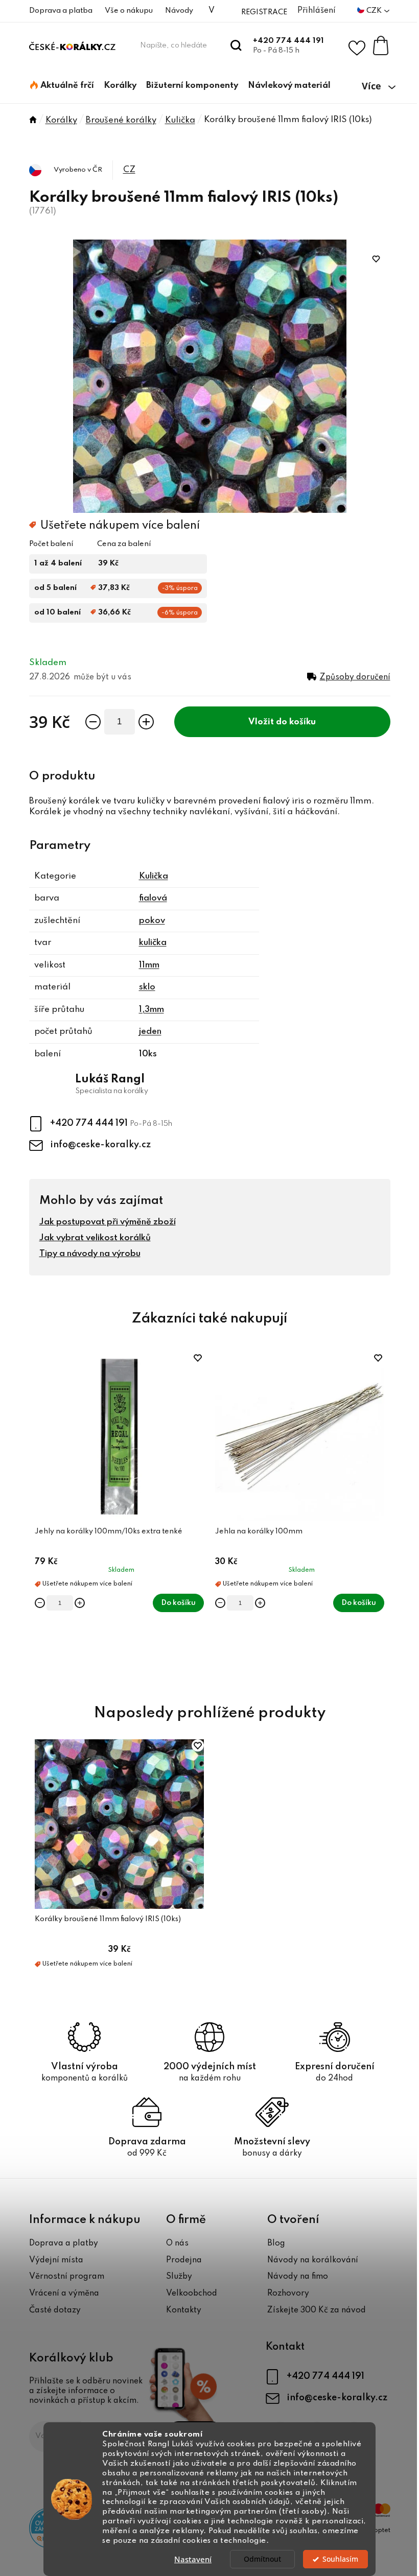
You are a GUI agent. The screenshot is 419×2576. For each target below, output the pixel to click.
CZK (375, 11)
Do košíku (296, 722)
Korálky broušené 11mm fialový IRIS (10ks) (108, 1919)
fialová (153, 898)
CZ (129, 170)
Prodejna (184, 2260)
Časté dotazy (55, 2310)
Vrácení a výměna (64, 2294)
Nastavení (193, 2559)
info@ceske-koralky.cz (100, 1145)
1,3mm (152, 1010)
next (382, 1516)
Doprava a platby (64, 2243)
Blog (276, 2243)
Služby (179, 2277)
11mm (149, 965)
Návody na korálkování (313, 2260)
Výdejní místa (56, 2260)
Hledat (236, 45)
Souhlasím (340, 2559)
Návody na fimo (298, 2277)
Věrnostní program (67, 2277)
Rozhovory (288, 2294)
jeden (150, 1032)
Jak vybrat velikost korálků (95, 1238)
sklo (147, 987)
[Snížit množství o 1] (93, 722)
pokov (152, 921)
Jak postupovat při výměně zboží (108, 1222)
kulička (153, 943)
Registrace (264, 12)
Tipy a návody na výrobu (90, 1254)
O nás (177, 2243)
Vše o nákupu (129, 11)
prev (37, 1516)
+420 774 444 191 (288, 41)
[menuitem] (62, 86)
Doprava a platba (61, 11)
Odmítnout (262, 2559)
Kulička (154, 876)
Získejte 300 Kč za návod (317, 2310)
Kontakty (184, 2310)
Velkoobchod (192, 2294)
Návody (179, 11)
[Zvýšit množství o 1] (146, 722)
